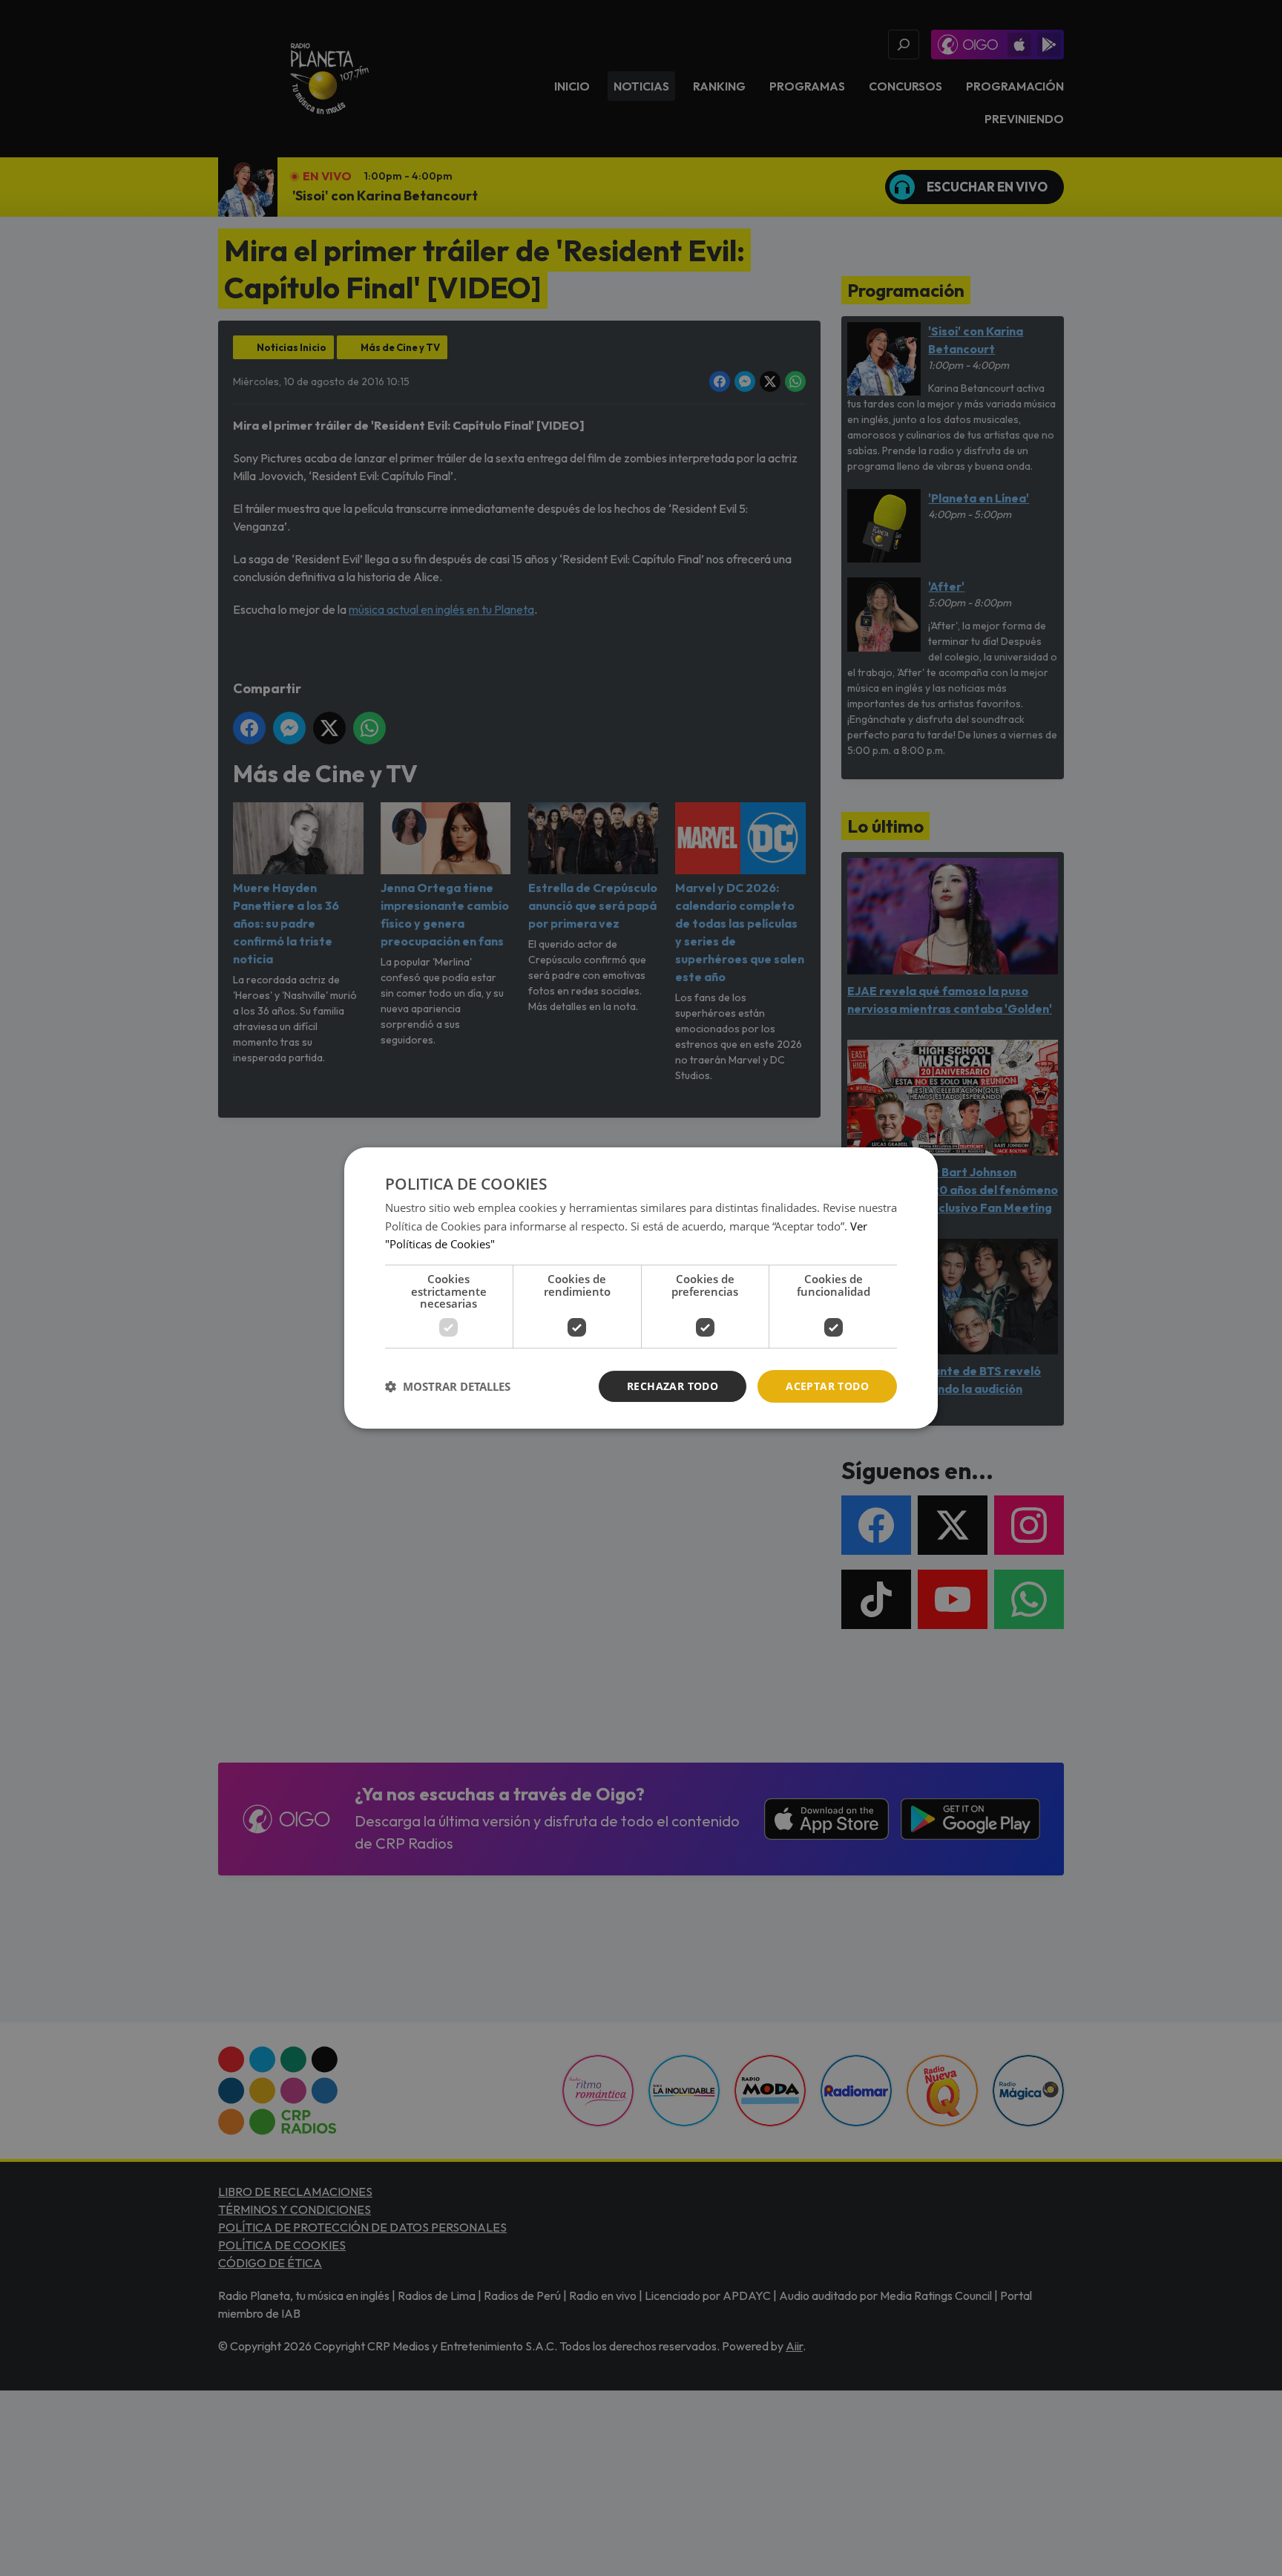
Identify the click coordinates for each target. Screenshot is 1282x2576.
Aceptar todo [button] (827, 1386)
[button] (448, 1386)
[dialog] (641, 1288)
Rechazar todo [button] (673, 1386)
